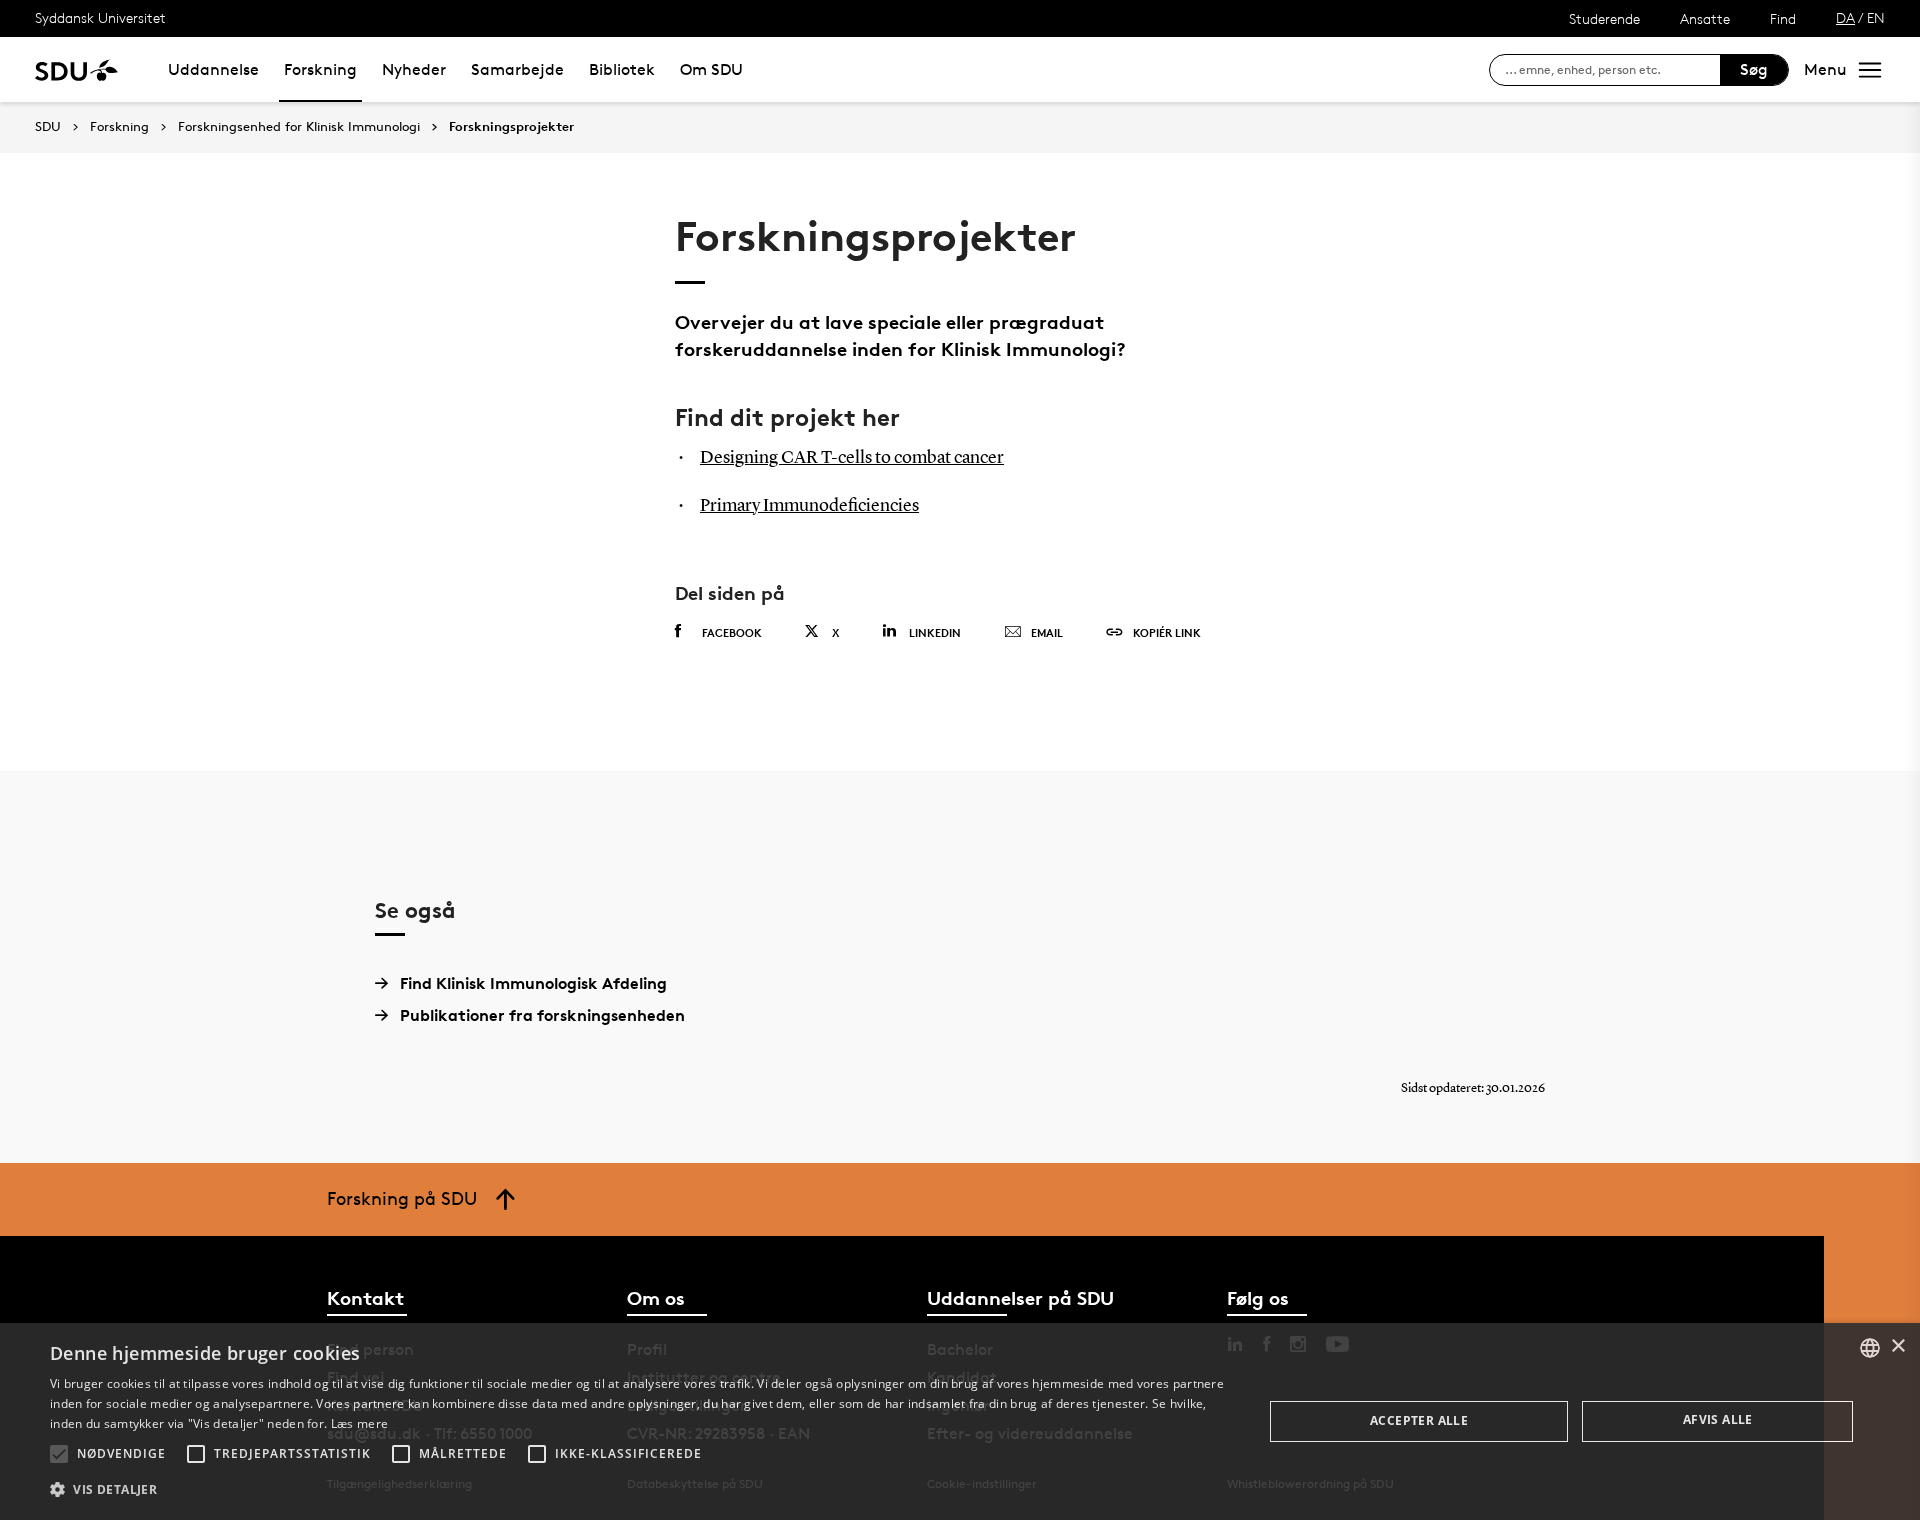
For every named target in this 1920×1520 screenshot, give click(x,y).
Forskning (320, 69)
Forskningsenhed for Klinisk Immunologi (299, 127)
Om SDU (711, 69)
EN (1876, 17)
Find (1783, 18)
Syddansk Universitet (100, 17)
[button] (59, 1454)
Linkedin (935, 632)
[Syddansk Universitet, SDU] (76, 69)
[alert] (960, 1421)
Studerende (1604, 18)
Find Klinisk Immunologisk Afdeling (533, 983)
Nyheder (414, 69)
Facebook (732, 632)
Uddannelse (213, 69)
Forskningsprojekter (511, 127)
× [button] (1897, 1346)
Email (1047, 632)
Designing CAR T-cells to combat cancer (852, 458)
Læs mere (359, 1423)
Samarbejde (517, 69)
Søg (1754, 69)
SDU (48, 126)
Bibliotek (622, 69)
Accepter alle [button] (1419, 1420)
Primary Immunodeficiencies (809, 506)
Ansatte (1705, 18)
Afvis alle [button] (1718, 1419)
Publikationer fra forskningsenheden (542, 1015)
